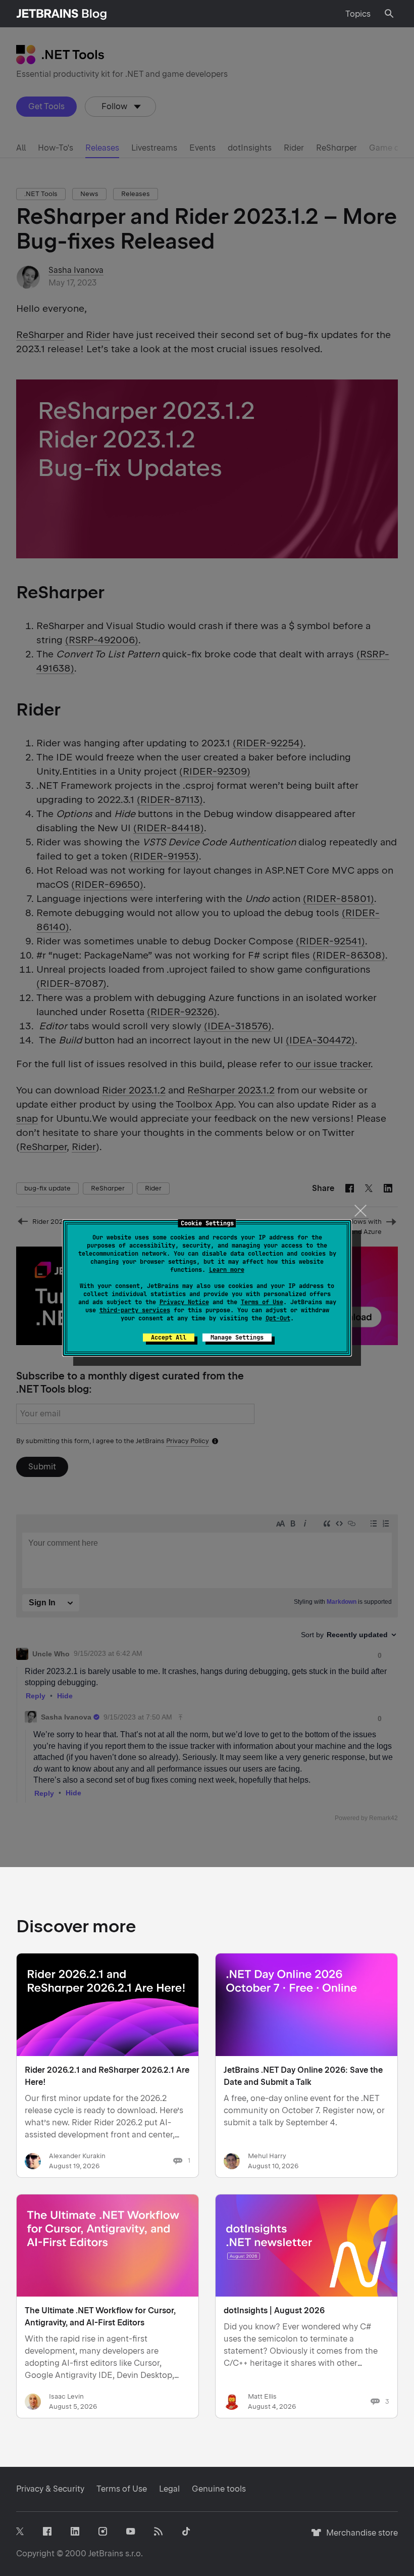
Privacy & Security (50, 2489)
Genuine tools (219, 2489)
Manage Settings (237, 1338)
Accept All (169, 1338)
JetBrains (106, 2554)
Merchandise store (359, 2537)
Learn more (227, 1270)
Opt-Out (278, 1318)
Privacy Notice (184, 1302)
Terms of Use (262, 1302)
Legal (169, 2489)
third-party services (135, 1310)
